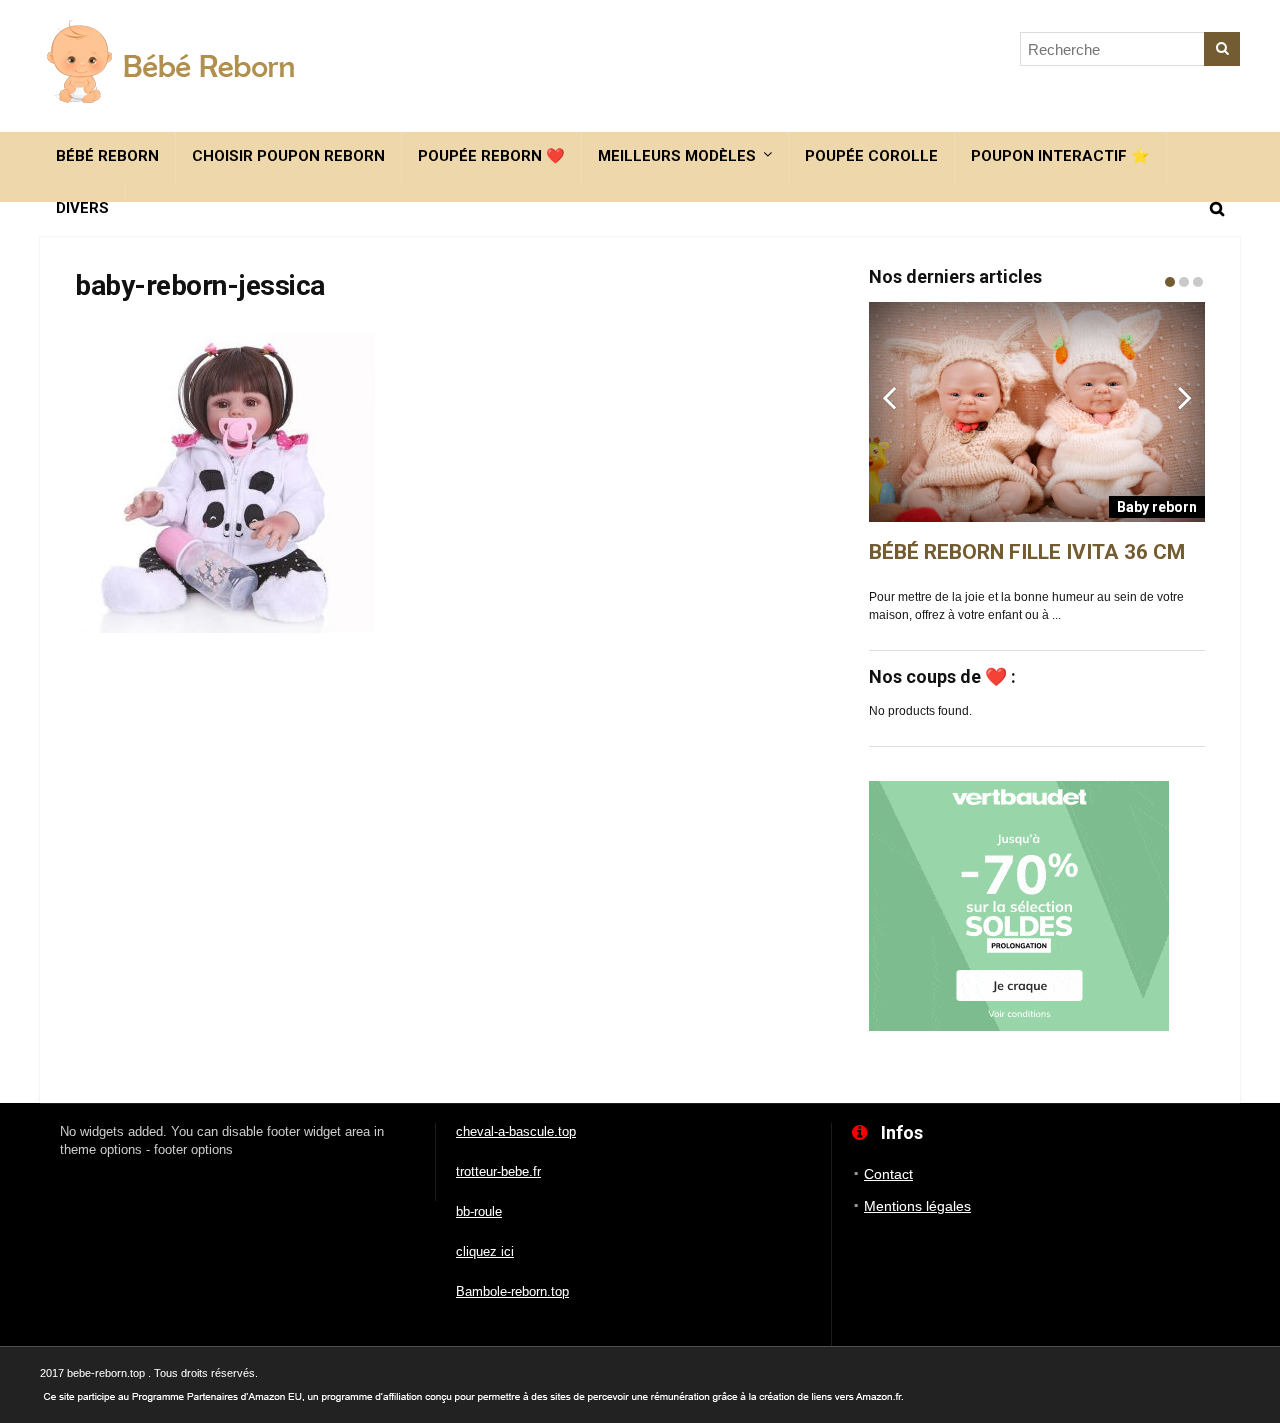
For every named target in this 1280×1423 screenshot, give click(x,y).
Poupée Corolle (871, 156)
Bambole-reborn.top (512, 1291)
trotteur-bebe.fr (498, 1171)
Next (1185, 397)
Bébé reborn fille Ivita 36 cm (1027, 552)
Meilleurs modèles (677, 156)
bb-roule (479, 1211)
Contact (888, 1174)
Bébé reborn (107, 156)
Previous (889, 397)
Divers (82, 208)
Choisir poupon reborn (288, 156)
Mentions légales (917, 1206)
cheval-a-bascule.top (516, 1131)
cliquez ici (485, 1251)
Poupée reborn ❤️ (491, 156)
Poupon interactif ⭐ (1060, 156)
